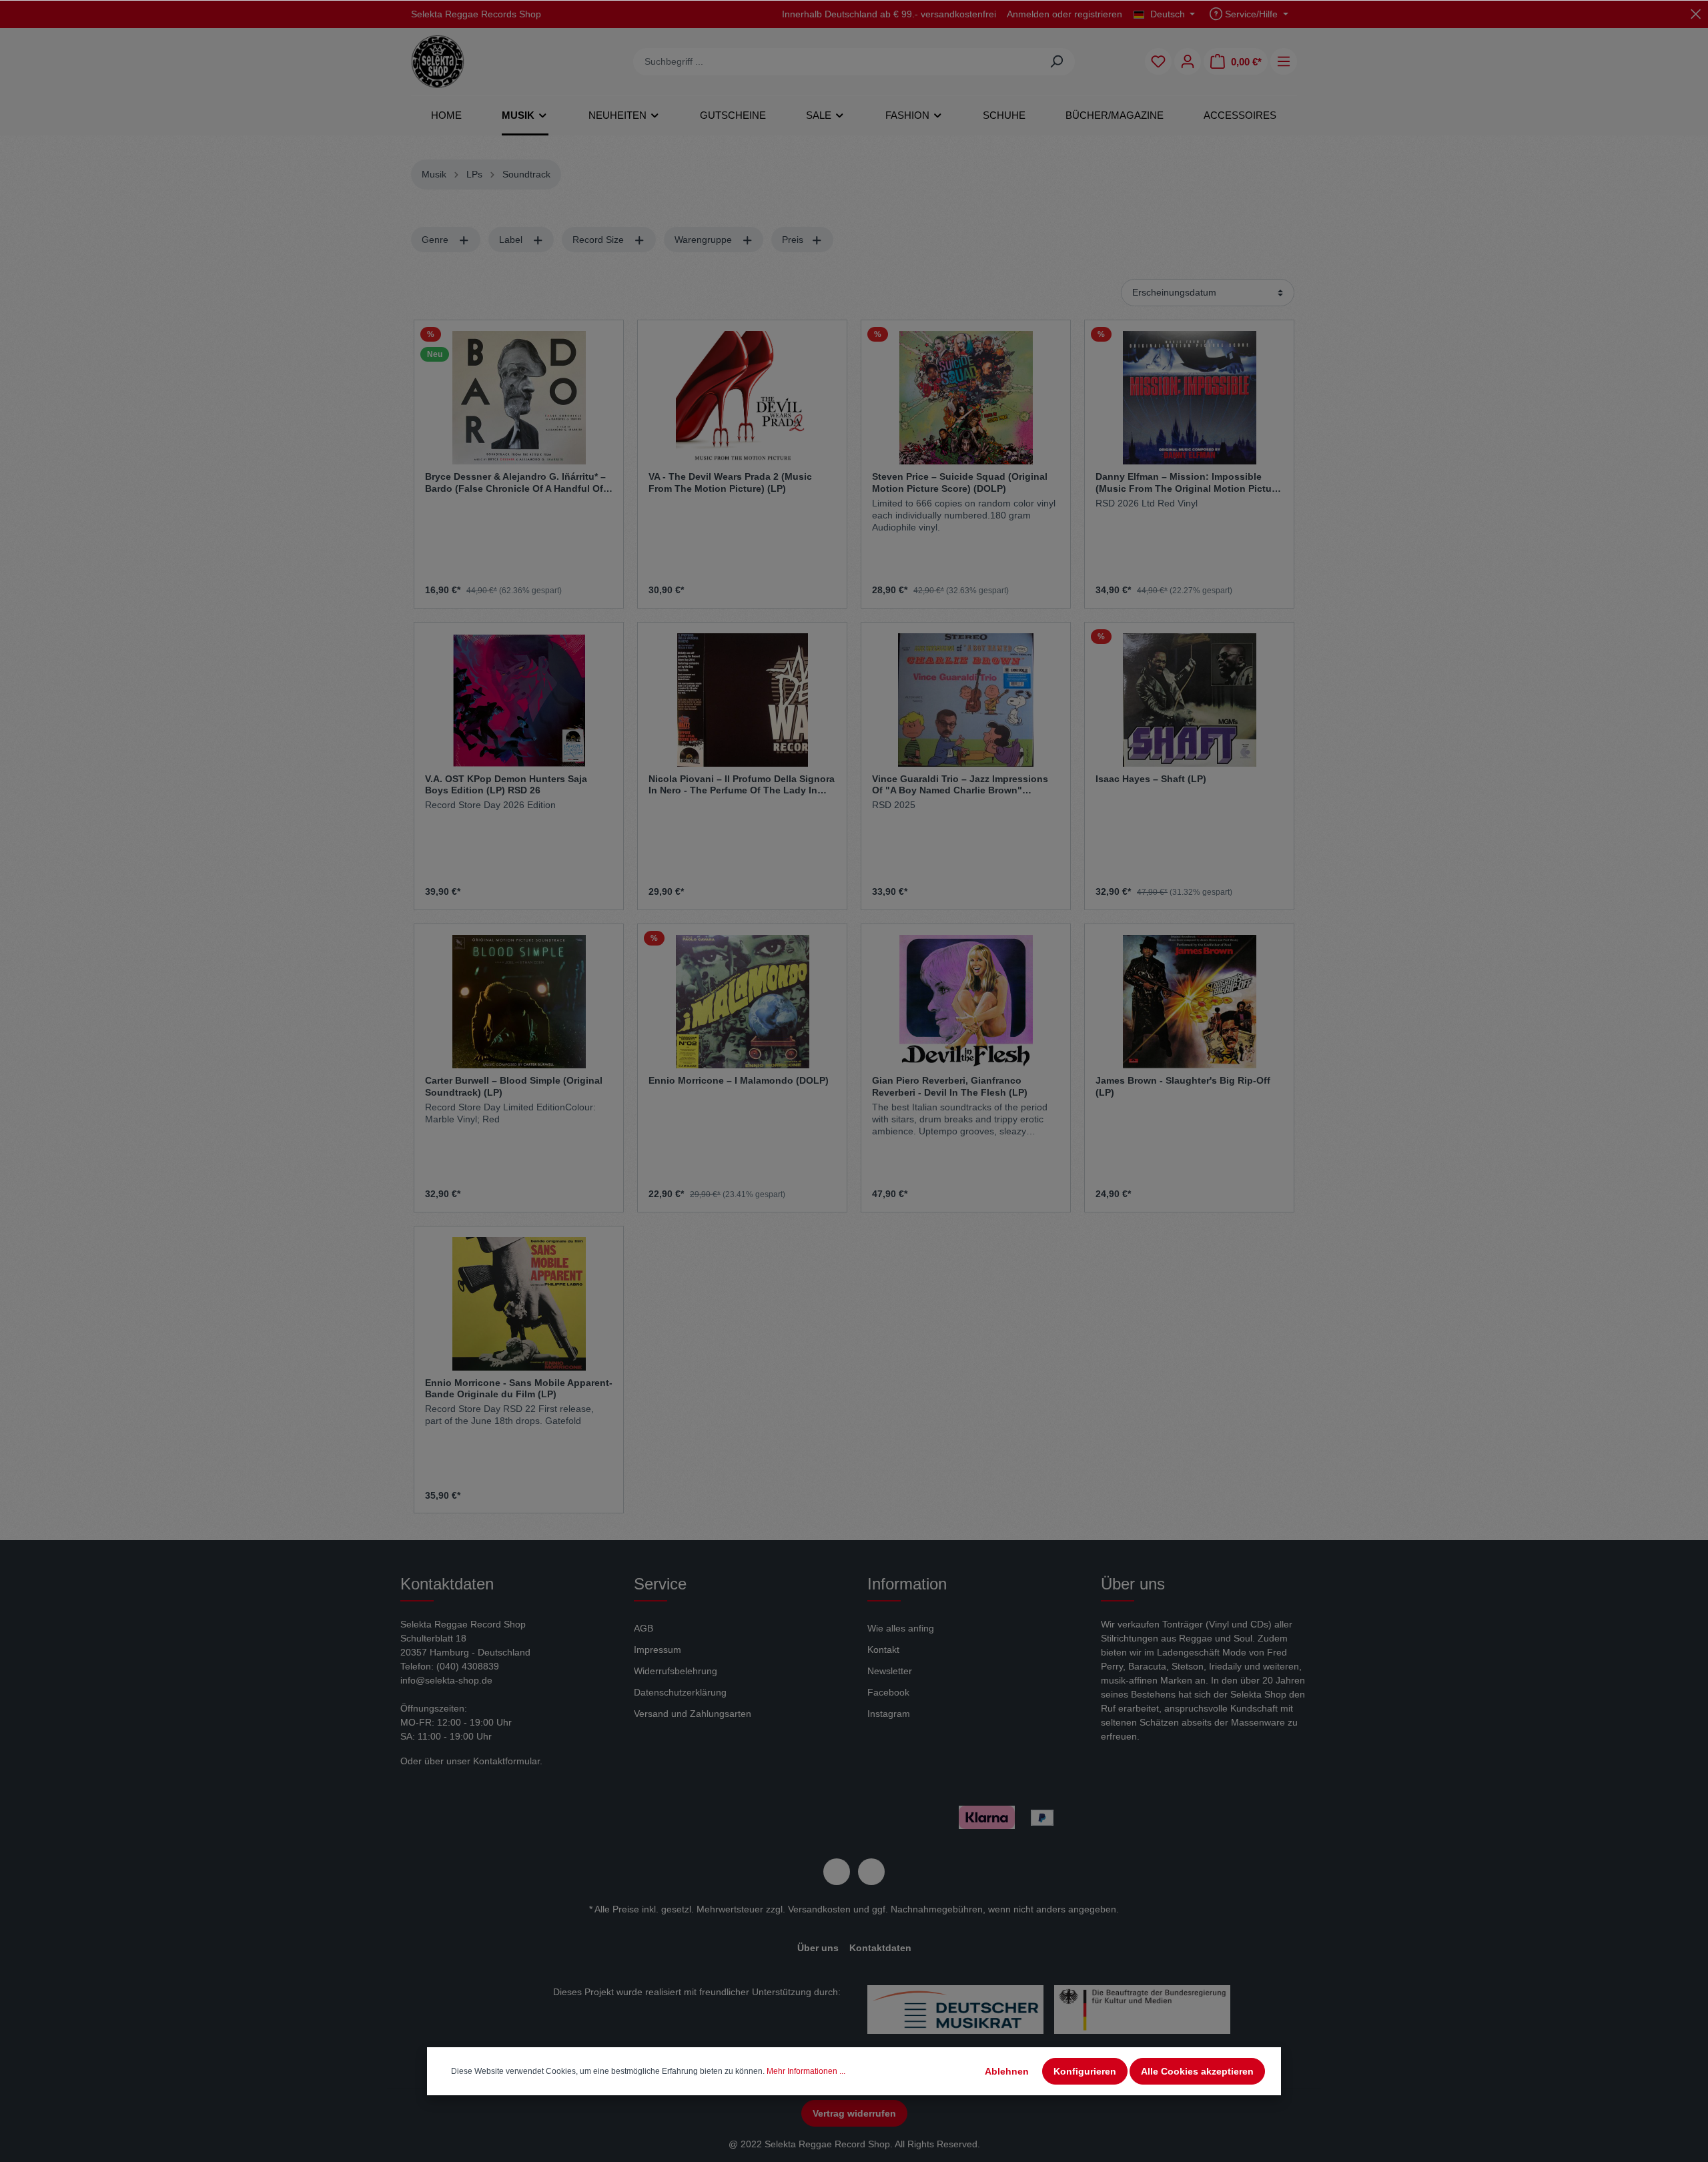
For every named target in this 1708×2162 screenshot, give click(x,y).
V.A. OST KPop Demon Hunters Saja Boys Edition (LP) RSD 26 (506, 785)
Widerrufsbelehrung (676, 1671)
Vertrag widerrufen (854, 2113)
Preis (794, 240)
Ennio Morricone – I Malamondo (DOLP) (739, 1080)
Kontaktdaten (880, 1948)
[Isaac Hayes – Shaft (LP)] (1189, 700)
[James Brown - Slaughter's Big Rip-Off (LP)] (1189, 1002)
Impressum (658, 1650)
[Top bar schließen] (1696, 14)
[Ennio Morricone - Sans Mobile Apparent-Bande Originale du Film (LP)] (519, 1304)
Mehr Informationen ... (806, 2071)
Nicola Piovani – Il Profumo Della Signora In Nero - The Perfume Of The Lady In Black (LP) (742, 785)
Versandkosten (819, 1909)
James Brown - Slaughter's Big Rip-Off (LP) (1183, 1086)
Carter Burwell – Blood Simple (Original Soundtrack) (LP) (514, 1086)
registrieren (1098, 14)
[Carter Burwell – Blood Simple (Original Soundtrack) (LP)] (519, 1002)
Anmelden (1028, 14)
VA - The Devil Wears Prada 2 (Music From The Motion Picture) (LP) (730, 482)
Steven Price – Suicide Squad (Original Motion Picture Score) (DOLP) (960, 482)
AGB (644, 1628)
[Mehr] (1284, 61)
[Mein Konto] (1188, 61)
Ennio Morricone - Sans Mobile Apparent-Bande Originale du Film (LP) (519, 1389)
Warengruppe (705, 240)
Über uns (818, 1948)
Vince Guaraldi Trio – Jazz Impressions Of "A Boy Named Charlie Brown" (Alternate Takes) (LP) (960, 785)
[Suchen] (1056, 62)
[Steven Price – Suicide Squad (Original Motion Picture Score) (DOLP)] (966, 398)
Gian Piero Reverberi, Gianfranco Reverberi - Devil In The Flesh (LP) (950, 1086)
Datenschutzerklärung (680, 1692)
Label (512, 240)
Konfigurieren (1085, 2071)
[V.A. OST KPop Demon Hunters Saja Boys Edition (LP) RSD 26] (519, 700)
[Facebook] (837, 1872)
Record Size (599, 240)
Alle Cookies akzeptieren (1197, 2071)
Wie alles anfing (901, 1628)
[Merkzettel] (1158, 61)
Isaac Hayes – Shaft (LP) (1151, 779)
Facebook (888, 1692)
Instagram (889, 1714)
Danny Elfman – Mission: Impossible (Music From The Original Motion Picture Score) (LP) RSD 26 (1188, 482)
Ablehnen (1007, 2071)
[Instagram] (871, 1872)
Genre (436, 240)
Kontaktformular (506, 1761)
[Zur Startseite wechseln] (438, 61)
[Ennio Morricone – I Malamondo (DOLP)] (742, 1002)
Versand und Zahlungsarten (693, 1714)
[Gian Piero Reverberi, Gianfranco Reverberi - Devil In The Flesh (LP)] (966, 1002)
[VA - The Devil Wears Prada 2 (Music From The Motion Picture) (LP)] (742, 398)
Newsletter (890, 1671)
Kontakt (883, 1650)
